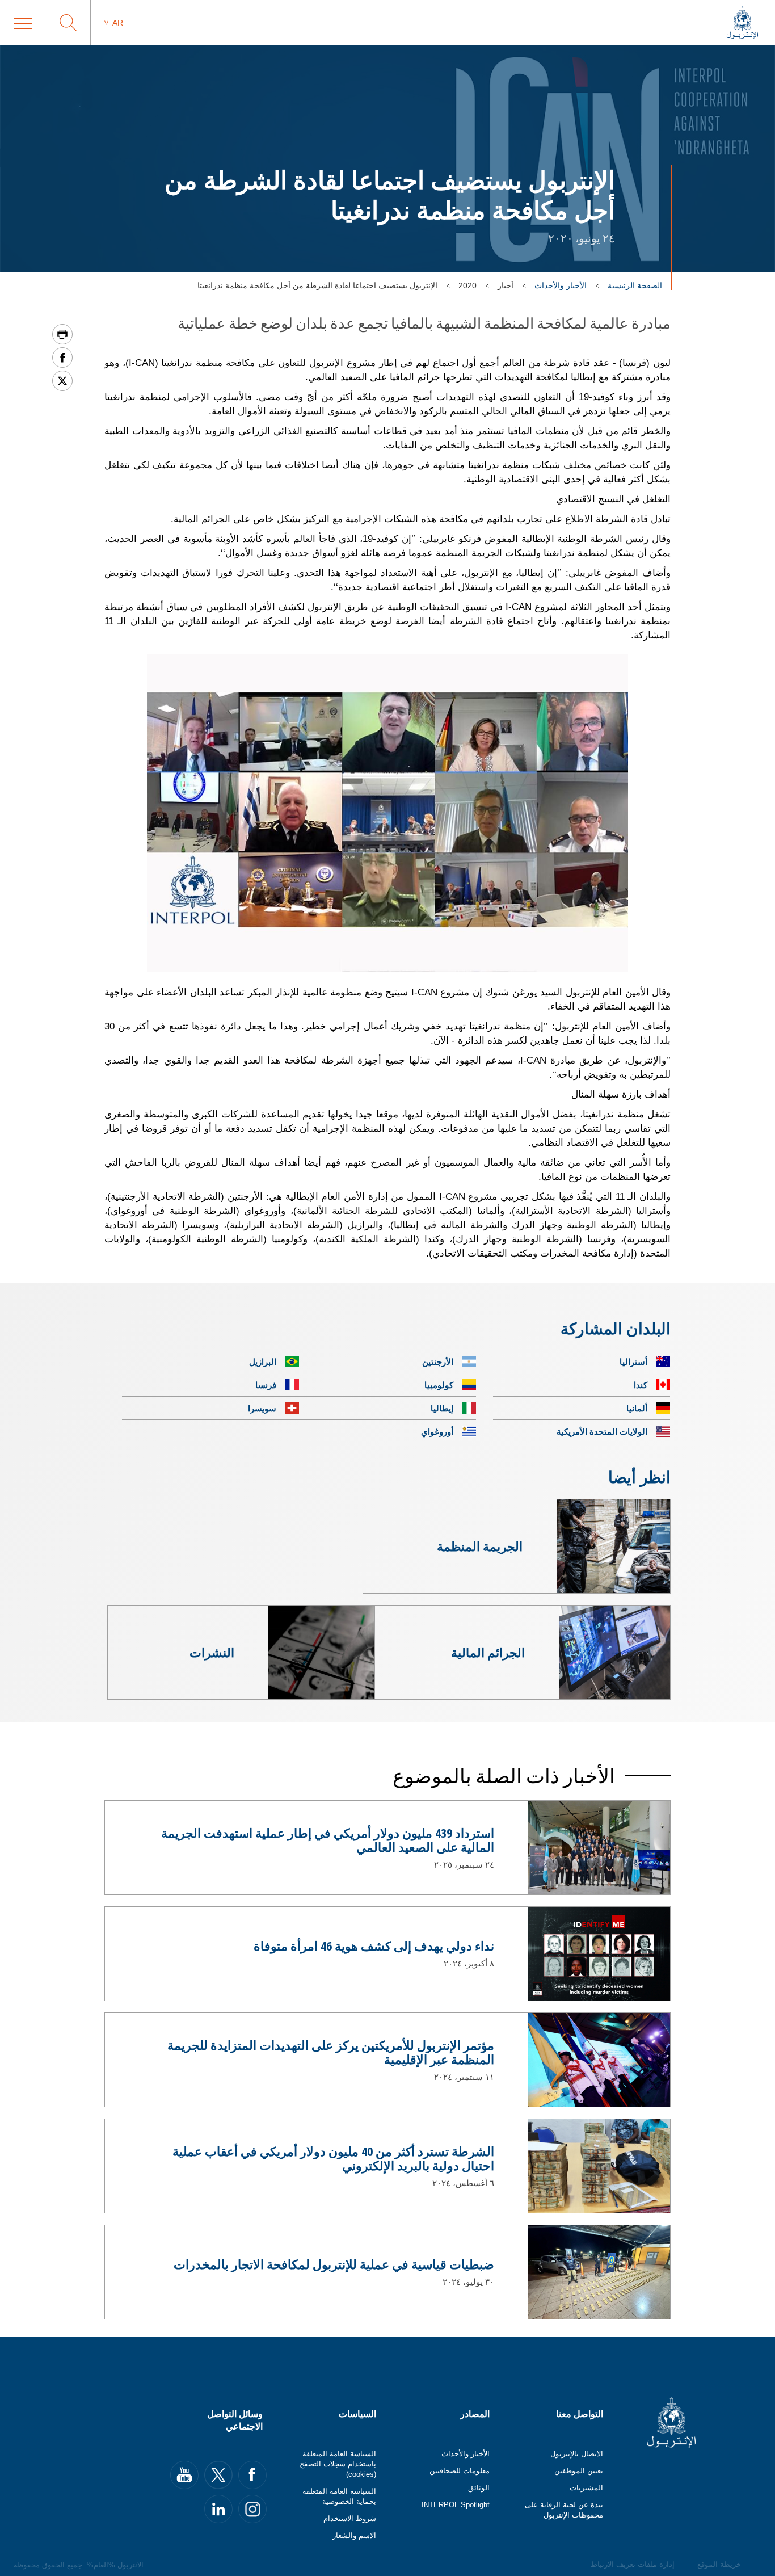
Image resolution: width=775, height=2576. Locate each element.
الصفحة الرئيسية (635, 285)
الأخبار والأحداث (561, 285)
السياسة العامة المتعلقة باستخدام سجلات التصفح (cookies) (338, 2464)
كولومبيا (439, 1385)
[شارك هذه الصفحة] (62, 358)
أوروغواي (437, 1431)
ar (118, 23)
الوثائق (479, 2488)
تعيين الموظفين (579, 2471)
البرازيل (263, 1361)
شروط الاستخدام (350, 2518)
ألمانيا (637, 1408)
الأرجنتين (438, 1361)
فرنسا (266, 1385)
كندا (641, 1385)
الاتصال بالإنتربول (577, 2454)
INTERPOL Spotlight (456, 2505)
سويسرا (262, 1408)
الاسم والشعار (354, 2535)
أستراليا (633, 1361)
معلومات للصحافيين (460, 2471)
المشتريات (586, 2488)
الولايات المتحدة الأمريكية (602, 1431)
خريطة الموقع (719, 2564)
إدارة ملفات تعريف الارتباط (633, 2564)
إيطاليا (442, 1408)
